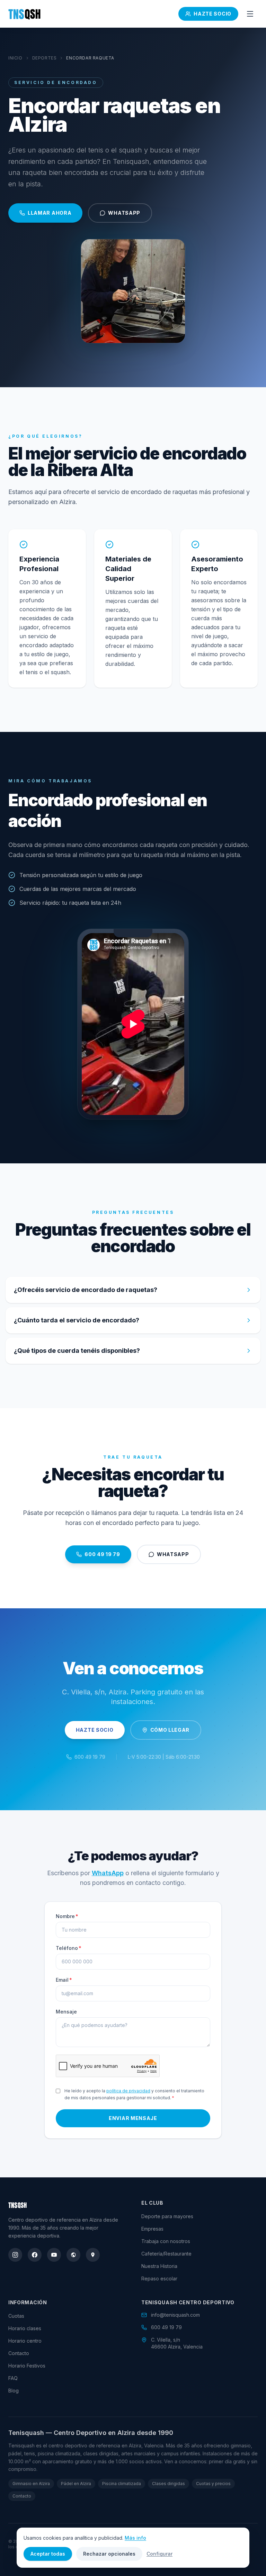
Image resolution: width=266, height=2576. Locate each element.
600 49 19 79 (102, 1554)
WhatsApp (124, 213)
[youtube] (54, 2255)
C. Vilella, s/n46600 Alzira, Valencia (177, 2343)
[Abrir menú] (250, 14)
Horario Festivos (27, 2366)
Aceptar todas (48, 2554)
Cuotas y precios (213, 2484)
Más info (135, 2538)
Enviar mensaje (133, 2118)
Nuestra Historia (159, 2266)
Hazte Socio (212, 14)
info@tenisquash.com (175, 2315)
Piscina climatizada (122, 2484)
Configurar (159, 2554)
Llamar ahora (50, 213)
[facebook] (35, 2255)
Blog (14, 2391)
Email (64, 1980)
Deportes (45, 58)
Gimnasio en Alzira (31, 2484)
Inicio (15, 58)
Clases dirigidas (169, 2484)
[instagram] (15, 2255)
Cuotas (16, 2316)
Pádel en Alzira (76, 2484)
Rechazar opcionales (109, 2554)
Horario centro (25, 2341)
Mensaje (66, 2012)
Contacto (19, 2353)
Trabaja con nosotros (166, 2241)
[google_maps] (93, 2255)
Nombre (67, 1916)
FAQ (13, 2378)
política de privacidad (128, 2091)
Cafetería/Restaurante (166, 2254)
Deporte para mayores (167, 2216)
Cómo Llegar (170, 1730)
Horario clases (25, 2328)
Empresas (152, 2229)
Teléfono (69, 1948)
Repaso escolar (159, 2279)
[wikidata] (73, 2255)
